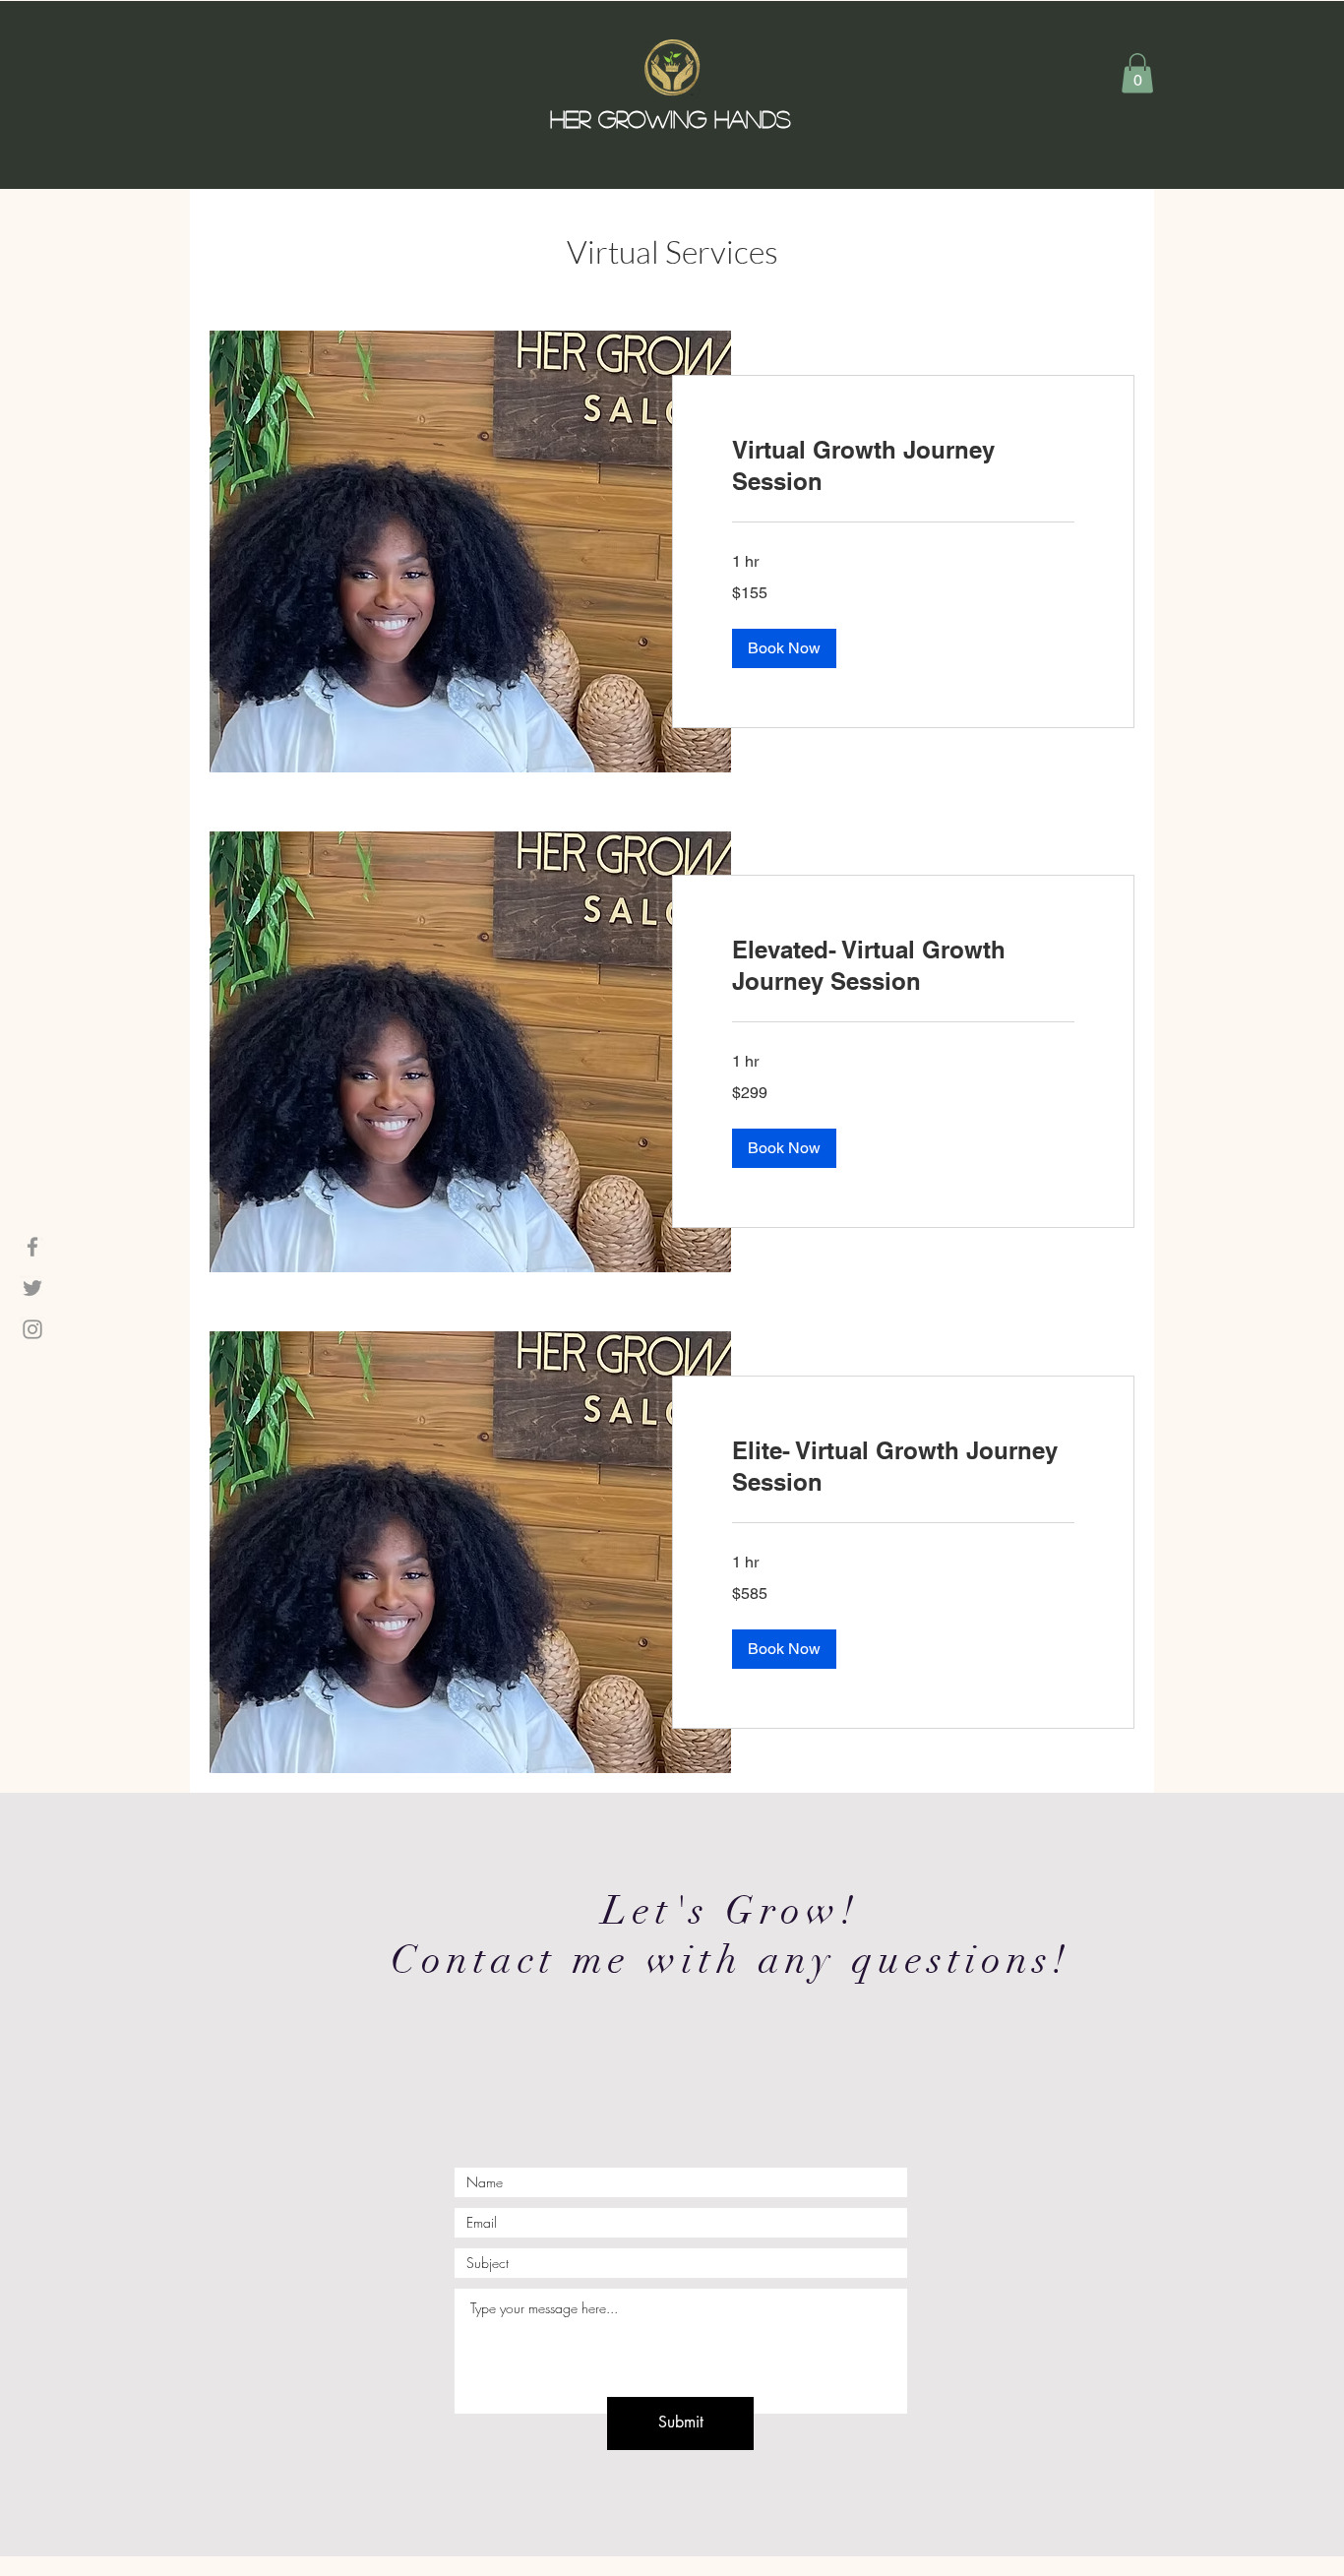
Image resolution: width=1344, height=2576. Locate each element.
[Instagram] (32, 1329)
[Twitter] (32, 1288)
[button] (1137, 73)
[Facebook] (32, 1247)
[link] (903, 466)
